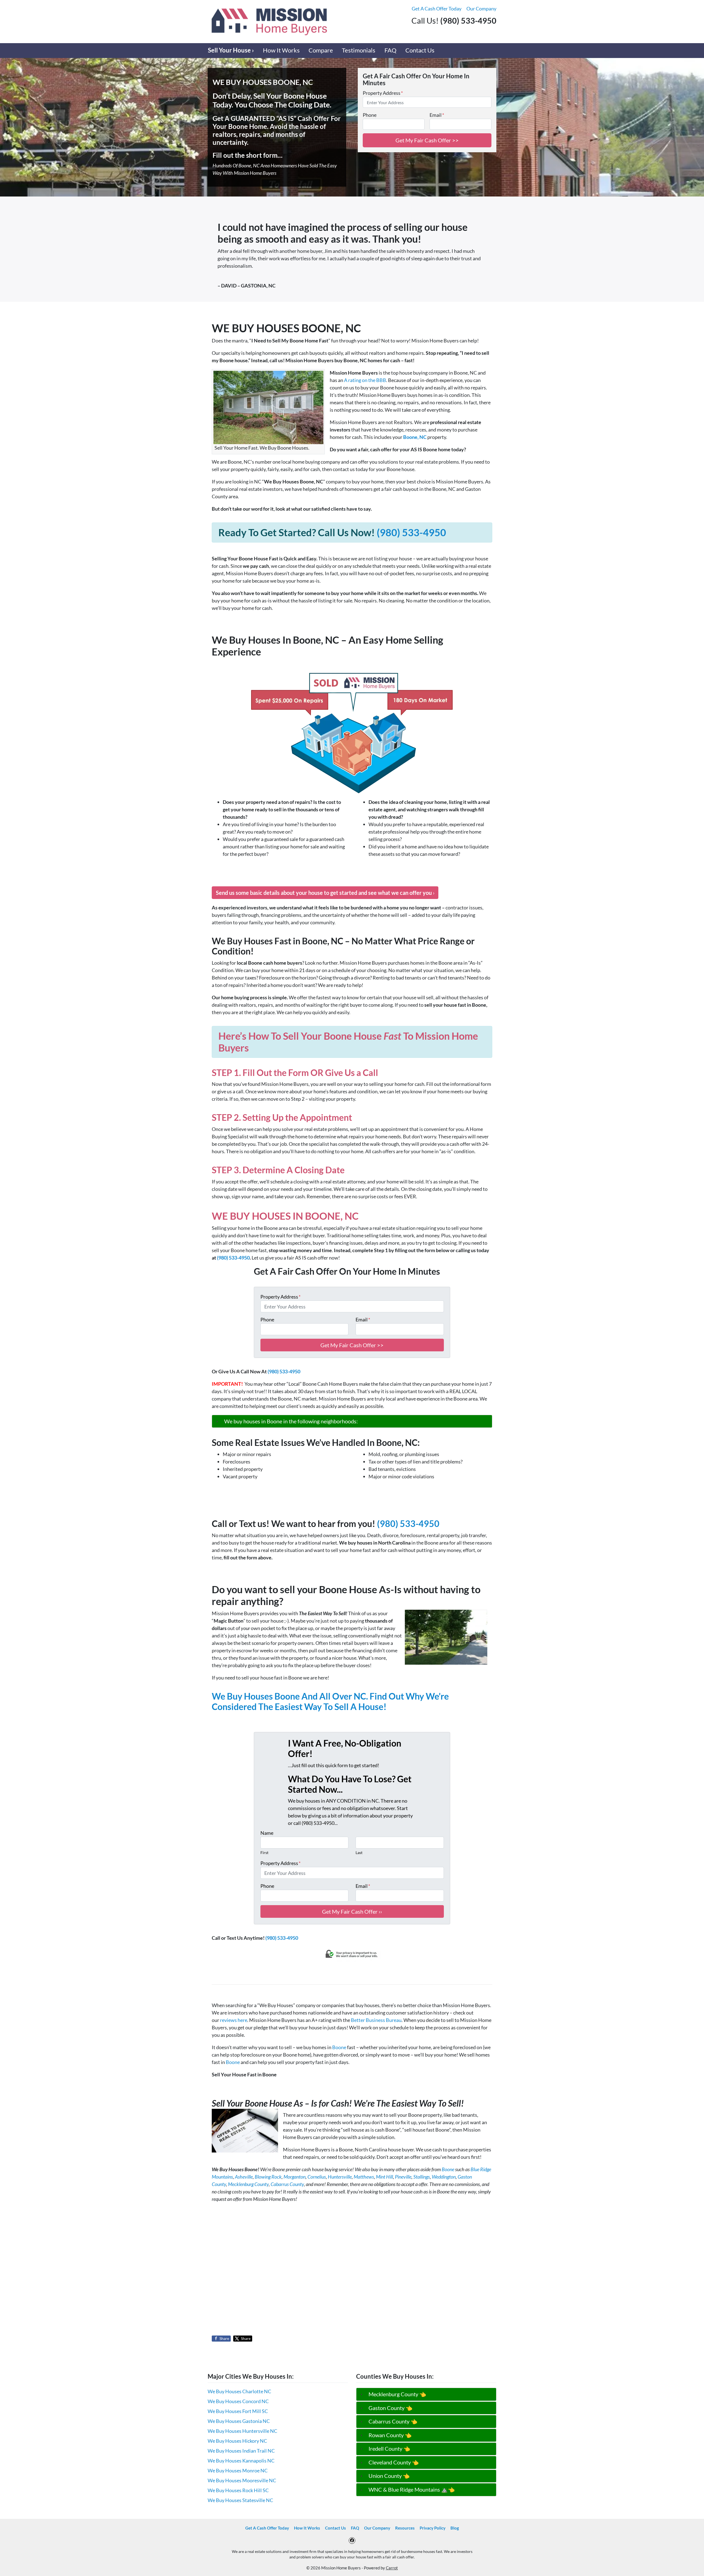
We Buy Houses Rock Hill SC (238, 2490)
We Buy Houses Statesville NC (240, 2500)
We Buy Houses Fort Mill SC (238, 2411)
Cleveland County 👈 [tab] (394, 2462)
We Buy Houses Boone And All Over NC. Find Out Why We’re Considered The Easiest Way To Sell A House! (330, 1701)
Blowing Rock (268, 2177)
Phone (370, 115)
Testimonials (359, 50)
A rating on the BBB (365, 380)
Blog (455, 2528)
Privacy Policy (433, 2528)
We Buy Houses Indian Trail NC (241, 2451)
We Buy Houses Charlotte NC (239, 2391)
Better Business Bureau (376, 2020)
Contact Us (420, 50)
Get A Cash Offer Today (437, 9)
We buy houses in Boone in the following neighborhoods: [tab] (291, 1421)
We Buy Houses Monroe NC (238, 2470)
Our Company (481, 9)
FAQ (391, 50)
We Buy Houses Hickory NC (237, 2441)
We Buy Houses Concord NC (238, 2401)
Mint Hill (384, 2177)
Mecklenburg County (248, 2184)
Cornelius (317, 2177)
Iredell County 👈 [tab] (389, 2448)
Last (359, 1853)
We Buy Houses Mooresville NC (242, 2480)
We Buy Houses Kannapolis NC (241, 2461)
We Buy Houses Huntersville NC (242, 2431)
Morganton (295, 2177)
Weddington (444, 2177)
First (264, 1853)
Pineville (403, 2177)
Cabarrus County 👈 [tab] (393, 2421)
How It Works (281, 50)
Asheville (244, 2177)
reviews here (234, 2020)
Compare (321, 50)
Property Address (383, 93)
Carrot (392, 2568)
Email (437, 115)
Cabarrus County (287, 2184)
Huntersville (340, 2177)
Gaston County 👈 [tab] (391, 2408)
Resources (405, 2528)
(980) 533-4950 (411, 532)
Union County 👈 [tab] (389, 2476)
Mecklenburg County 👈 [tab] (397, 2394)
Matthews (364, 2177)
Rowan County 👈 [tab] (390, 2435)
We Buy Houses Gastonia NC (239, 2421)
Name (267, 1833)
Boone (339, 2047)
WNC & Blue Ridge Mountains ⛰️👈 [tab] (412, 2489)
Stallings (422, 2177)
